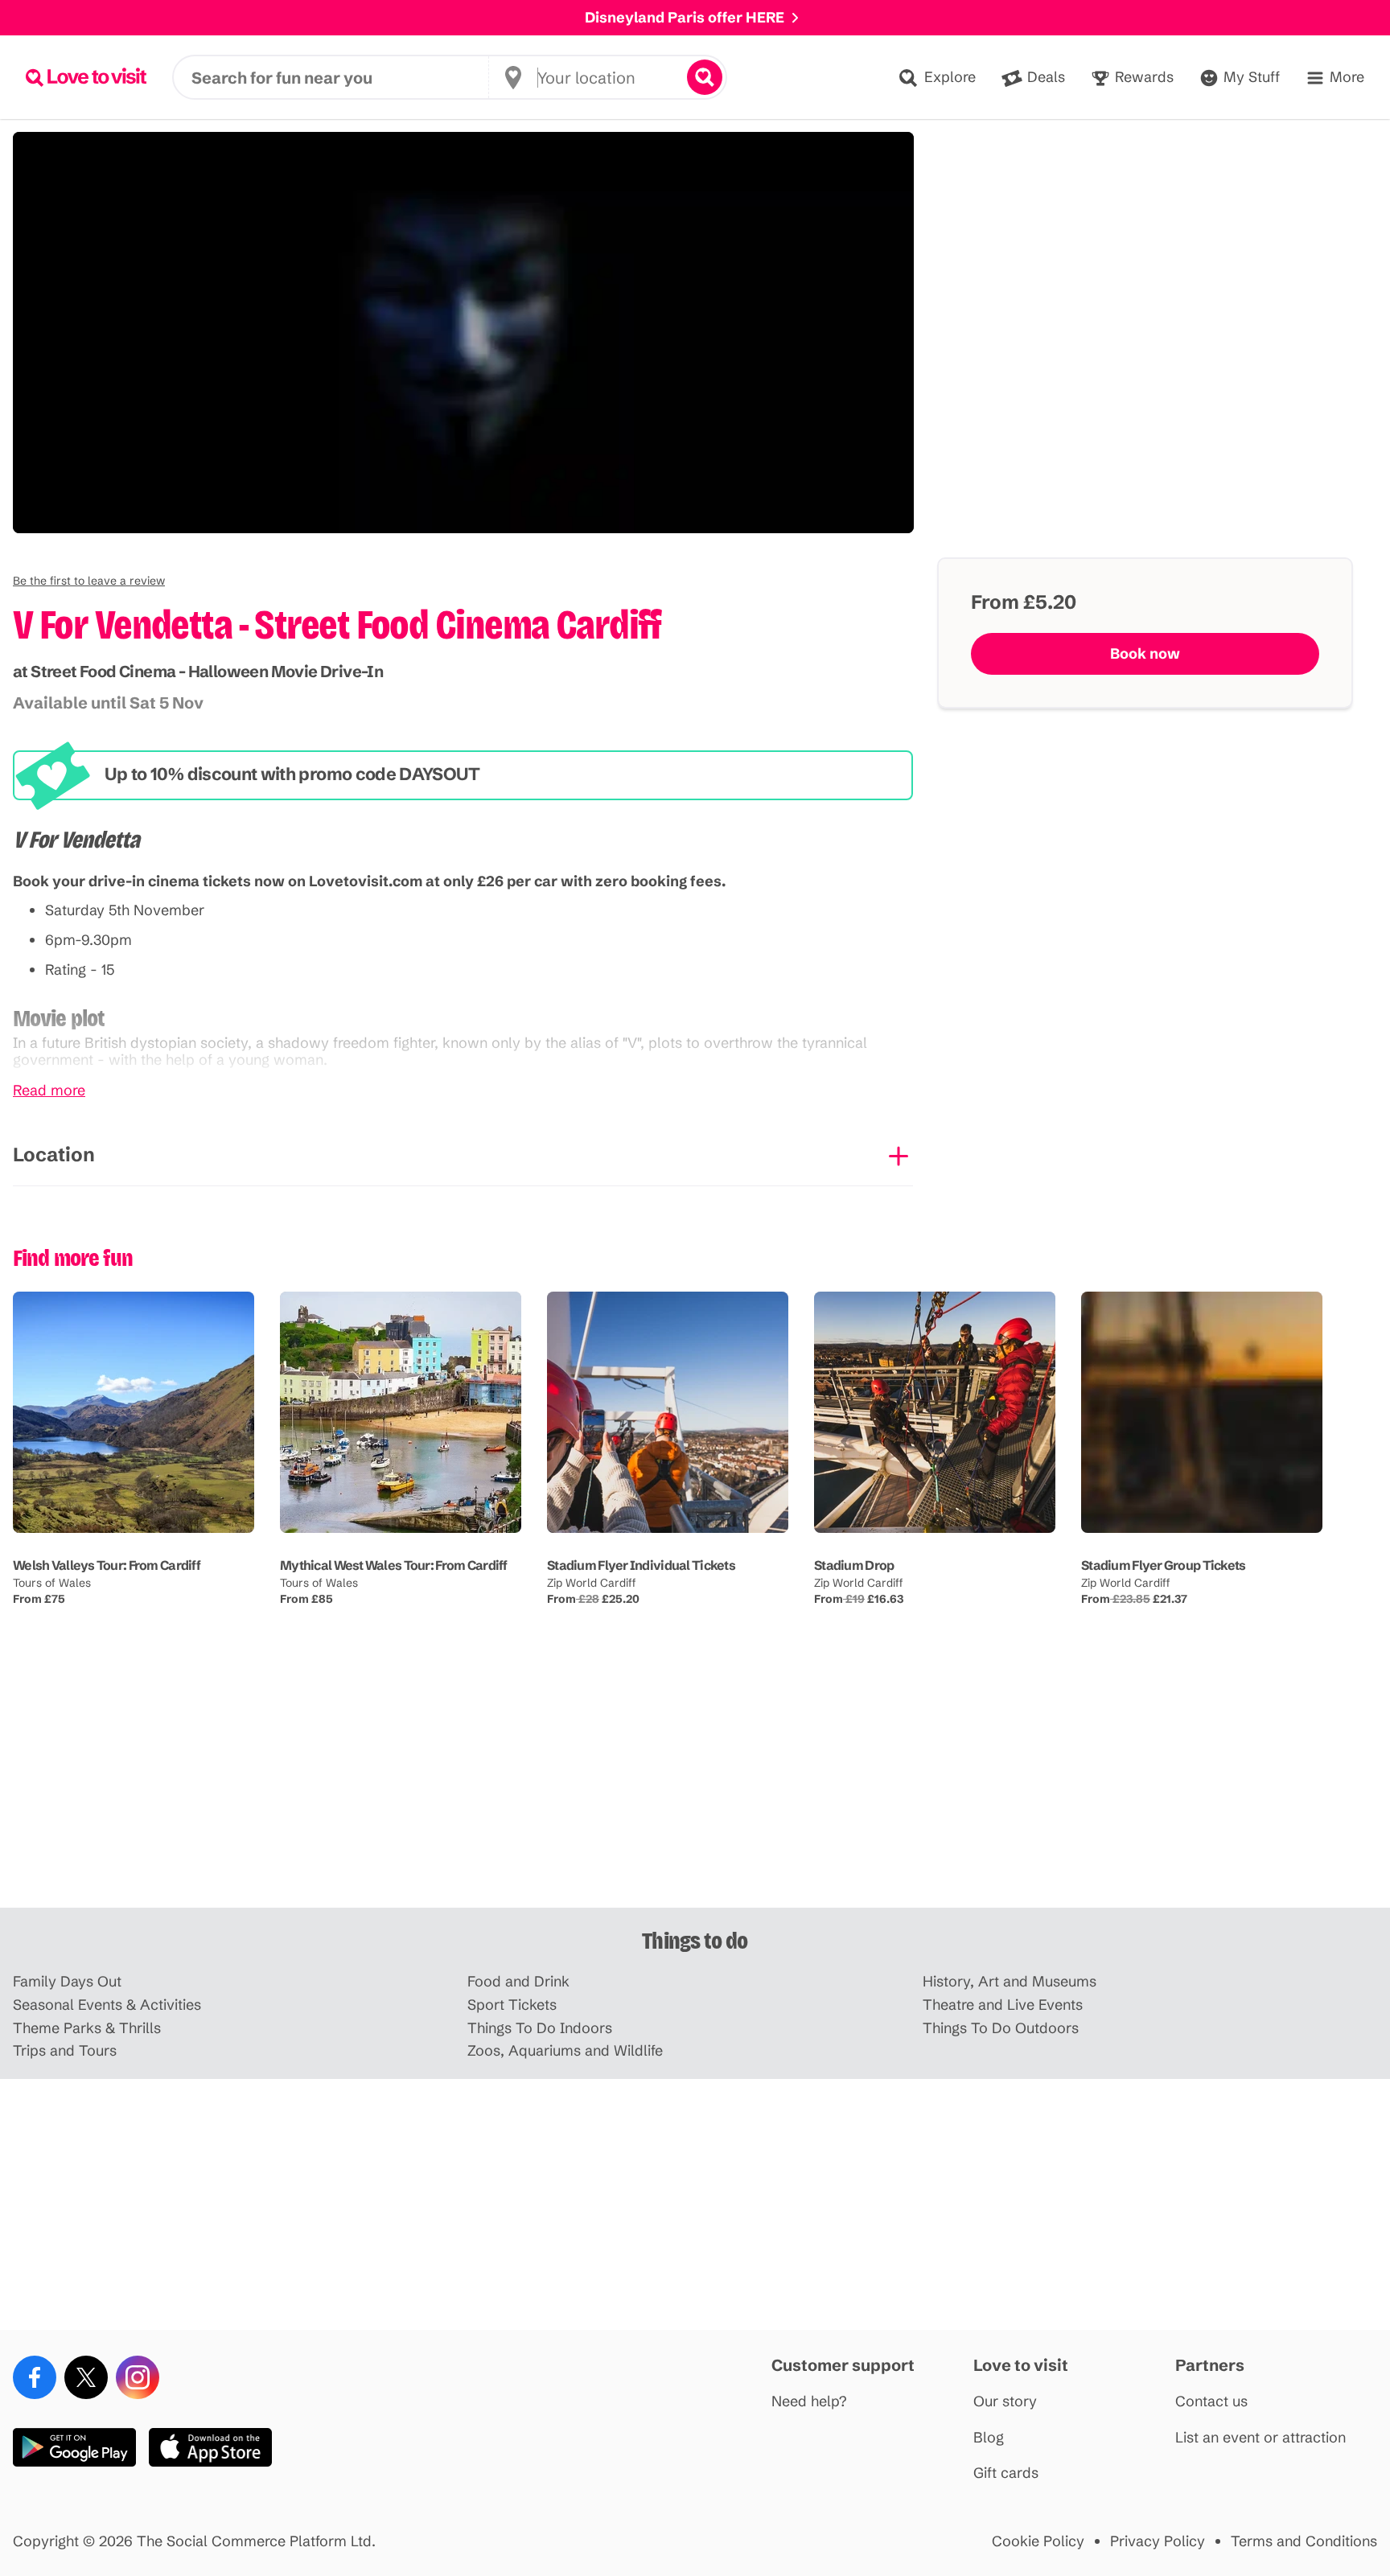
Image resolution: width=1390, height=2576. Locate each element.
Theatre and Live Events (1003, 2005)
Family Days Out (67, 1982)
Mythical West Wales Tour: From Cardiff (394, 1565)
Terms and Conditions (1304, 2542)
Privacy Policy (1158, 2542)
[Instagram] (138, 2377)
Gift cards (1006, 2473)
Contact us (1211, 2402)
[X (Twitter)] (86, 2377)
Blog (989, 2438)
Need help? (809, 2402)
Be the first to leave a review (89, 581)
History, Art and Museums (1010, 1982)
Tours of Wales (52, 1583)
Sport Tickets (512, 2005)
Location (54, 1154)
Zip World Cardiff (592, 1583)
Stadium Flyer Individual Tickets (641, 1565)
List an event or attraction (1260, 2438)
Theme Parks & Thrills (87, 2029)
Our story (1005, 2402)
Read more (49, 1091)
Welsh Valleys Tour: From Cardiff (107, 1565)
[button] (89, 581)
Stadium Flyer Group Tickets (1164, 1565)
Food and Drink (518, 1982)
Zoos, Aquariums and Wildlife (565, 2051)
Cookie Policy (1038, 2542)
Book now (1145, 653)
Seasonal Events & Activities (107, 2005)
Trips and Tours (65, 2051)
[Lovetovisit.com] (86, 77)
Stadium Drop (854, 1565)
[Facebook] (35, 2377)
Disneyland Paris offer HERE (685, 17)
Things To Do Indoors (540, 2029)
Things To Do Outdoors (1001, 2029)
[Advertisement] (695, 1782)
